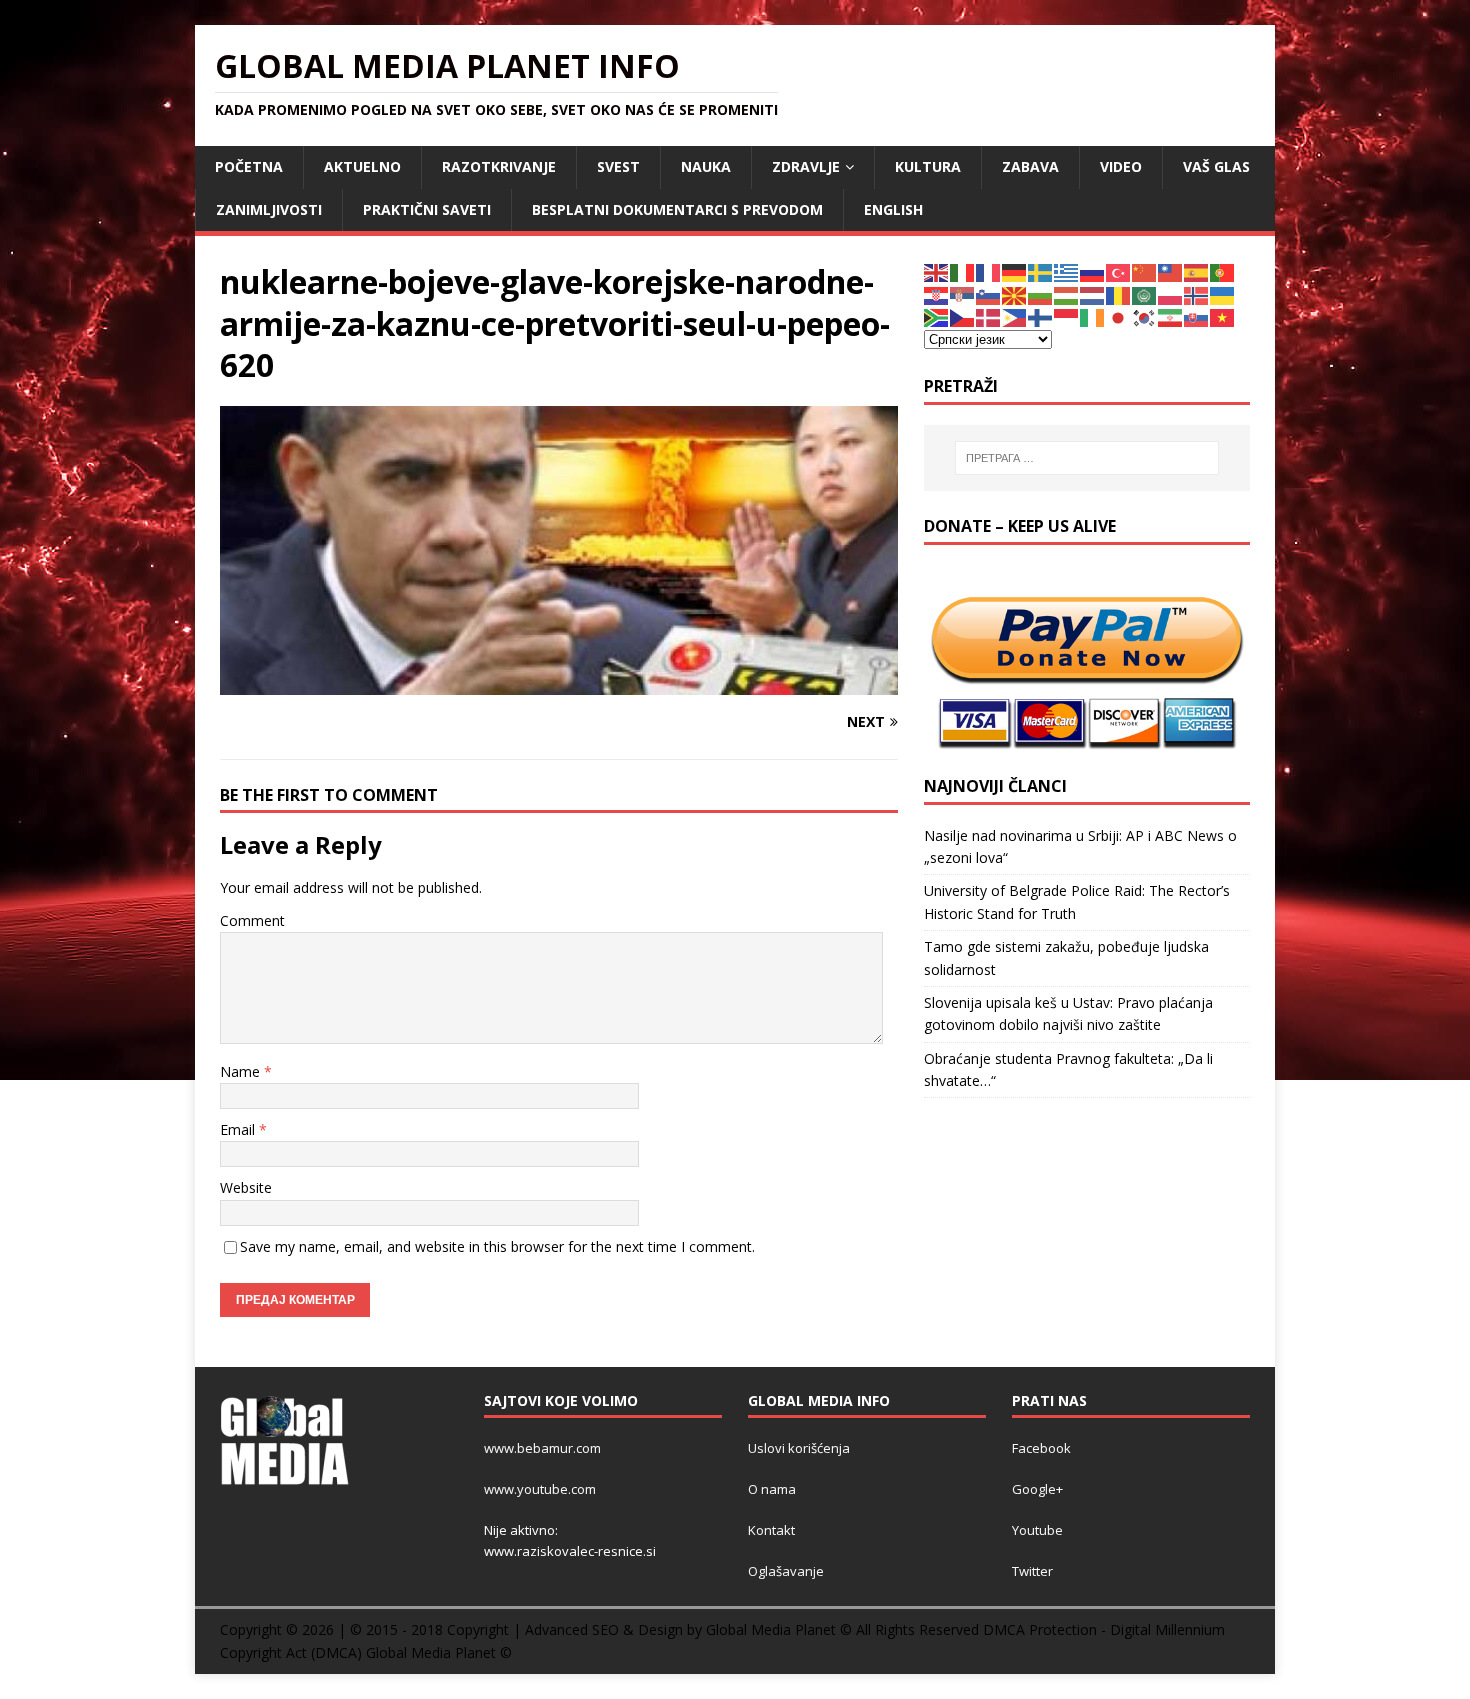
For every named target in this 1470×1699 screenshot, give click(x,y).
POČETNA (249, 166)
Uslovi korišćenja (799, 1448)
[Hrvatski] (937, 294)
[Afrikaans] (937, 316)
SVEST (618, 166)
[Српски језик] (963, 294)
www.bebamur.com (542, 1448)
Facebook (1041, 1448)
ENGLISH (893, 209)
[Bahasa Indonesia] (1067, 316)
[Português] (1223, 271)
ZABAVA (1030, 166)
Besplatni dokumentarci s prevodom (677, 209)
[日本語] (1119, 316)
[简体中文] (1145, 271)
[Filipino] (1015, 316)
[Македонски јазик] (1015, 294)
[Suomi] (1041, 316)
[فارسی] (1171, 316)
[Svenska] (1041, 271)
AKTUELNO (362, 166)
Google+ (1037, 1489)
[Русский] (1093, 271)
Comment (252, 920)
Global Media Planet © (439, 1652)
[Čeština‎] (963, 316)
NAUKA (706, 166)
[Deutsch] (1015, 271)
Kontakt (771, 1530)
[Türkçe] (1119, 271)
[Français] (989, 271)
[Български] (1041, 294)
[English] (937, 271)
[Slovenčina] (1197, 316)
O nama (772, 1489)
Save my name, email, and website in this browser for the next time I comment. (497, 1246)
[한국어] (1145, 316)
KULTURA (928, 166)
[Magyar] (1067, 294)
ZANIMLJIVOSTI (269, 209)
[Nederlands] (1093, 294)
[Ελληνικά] (1067, 271)
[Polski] (1171, 294)
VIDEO (1121, 166)
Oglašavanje (786, 1571)
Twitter (1032, 1571)
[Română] (1119, 294)
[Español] (1197, 271)
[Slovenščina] (989, 294)
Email (239, 1129)
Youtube (1037, 1530)
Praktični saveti (427, 209)
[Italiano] (963, 271)
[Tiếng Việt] (1223, 316)
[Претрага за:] (1087, 458)
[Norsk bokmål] (1197, 294)
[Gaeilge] (1093, 316)
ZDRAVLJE (806, 166)
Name (242, 1071)
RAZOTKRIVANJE (499, 166)
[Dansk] (989, 316)
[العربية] (1145, 294)
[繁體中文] (1171, 271)
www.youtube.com (540, 1489)
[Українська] (1223, 294)
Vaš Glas (1216, 166)
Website (246, 1187)
